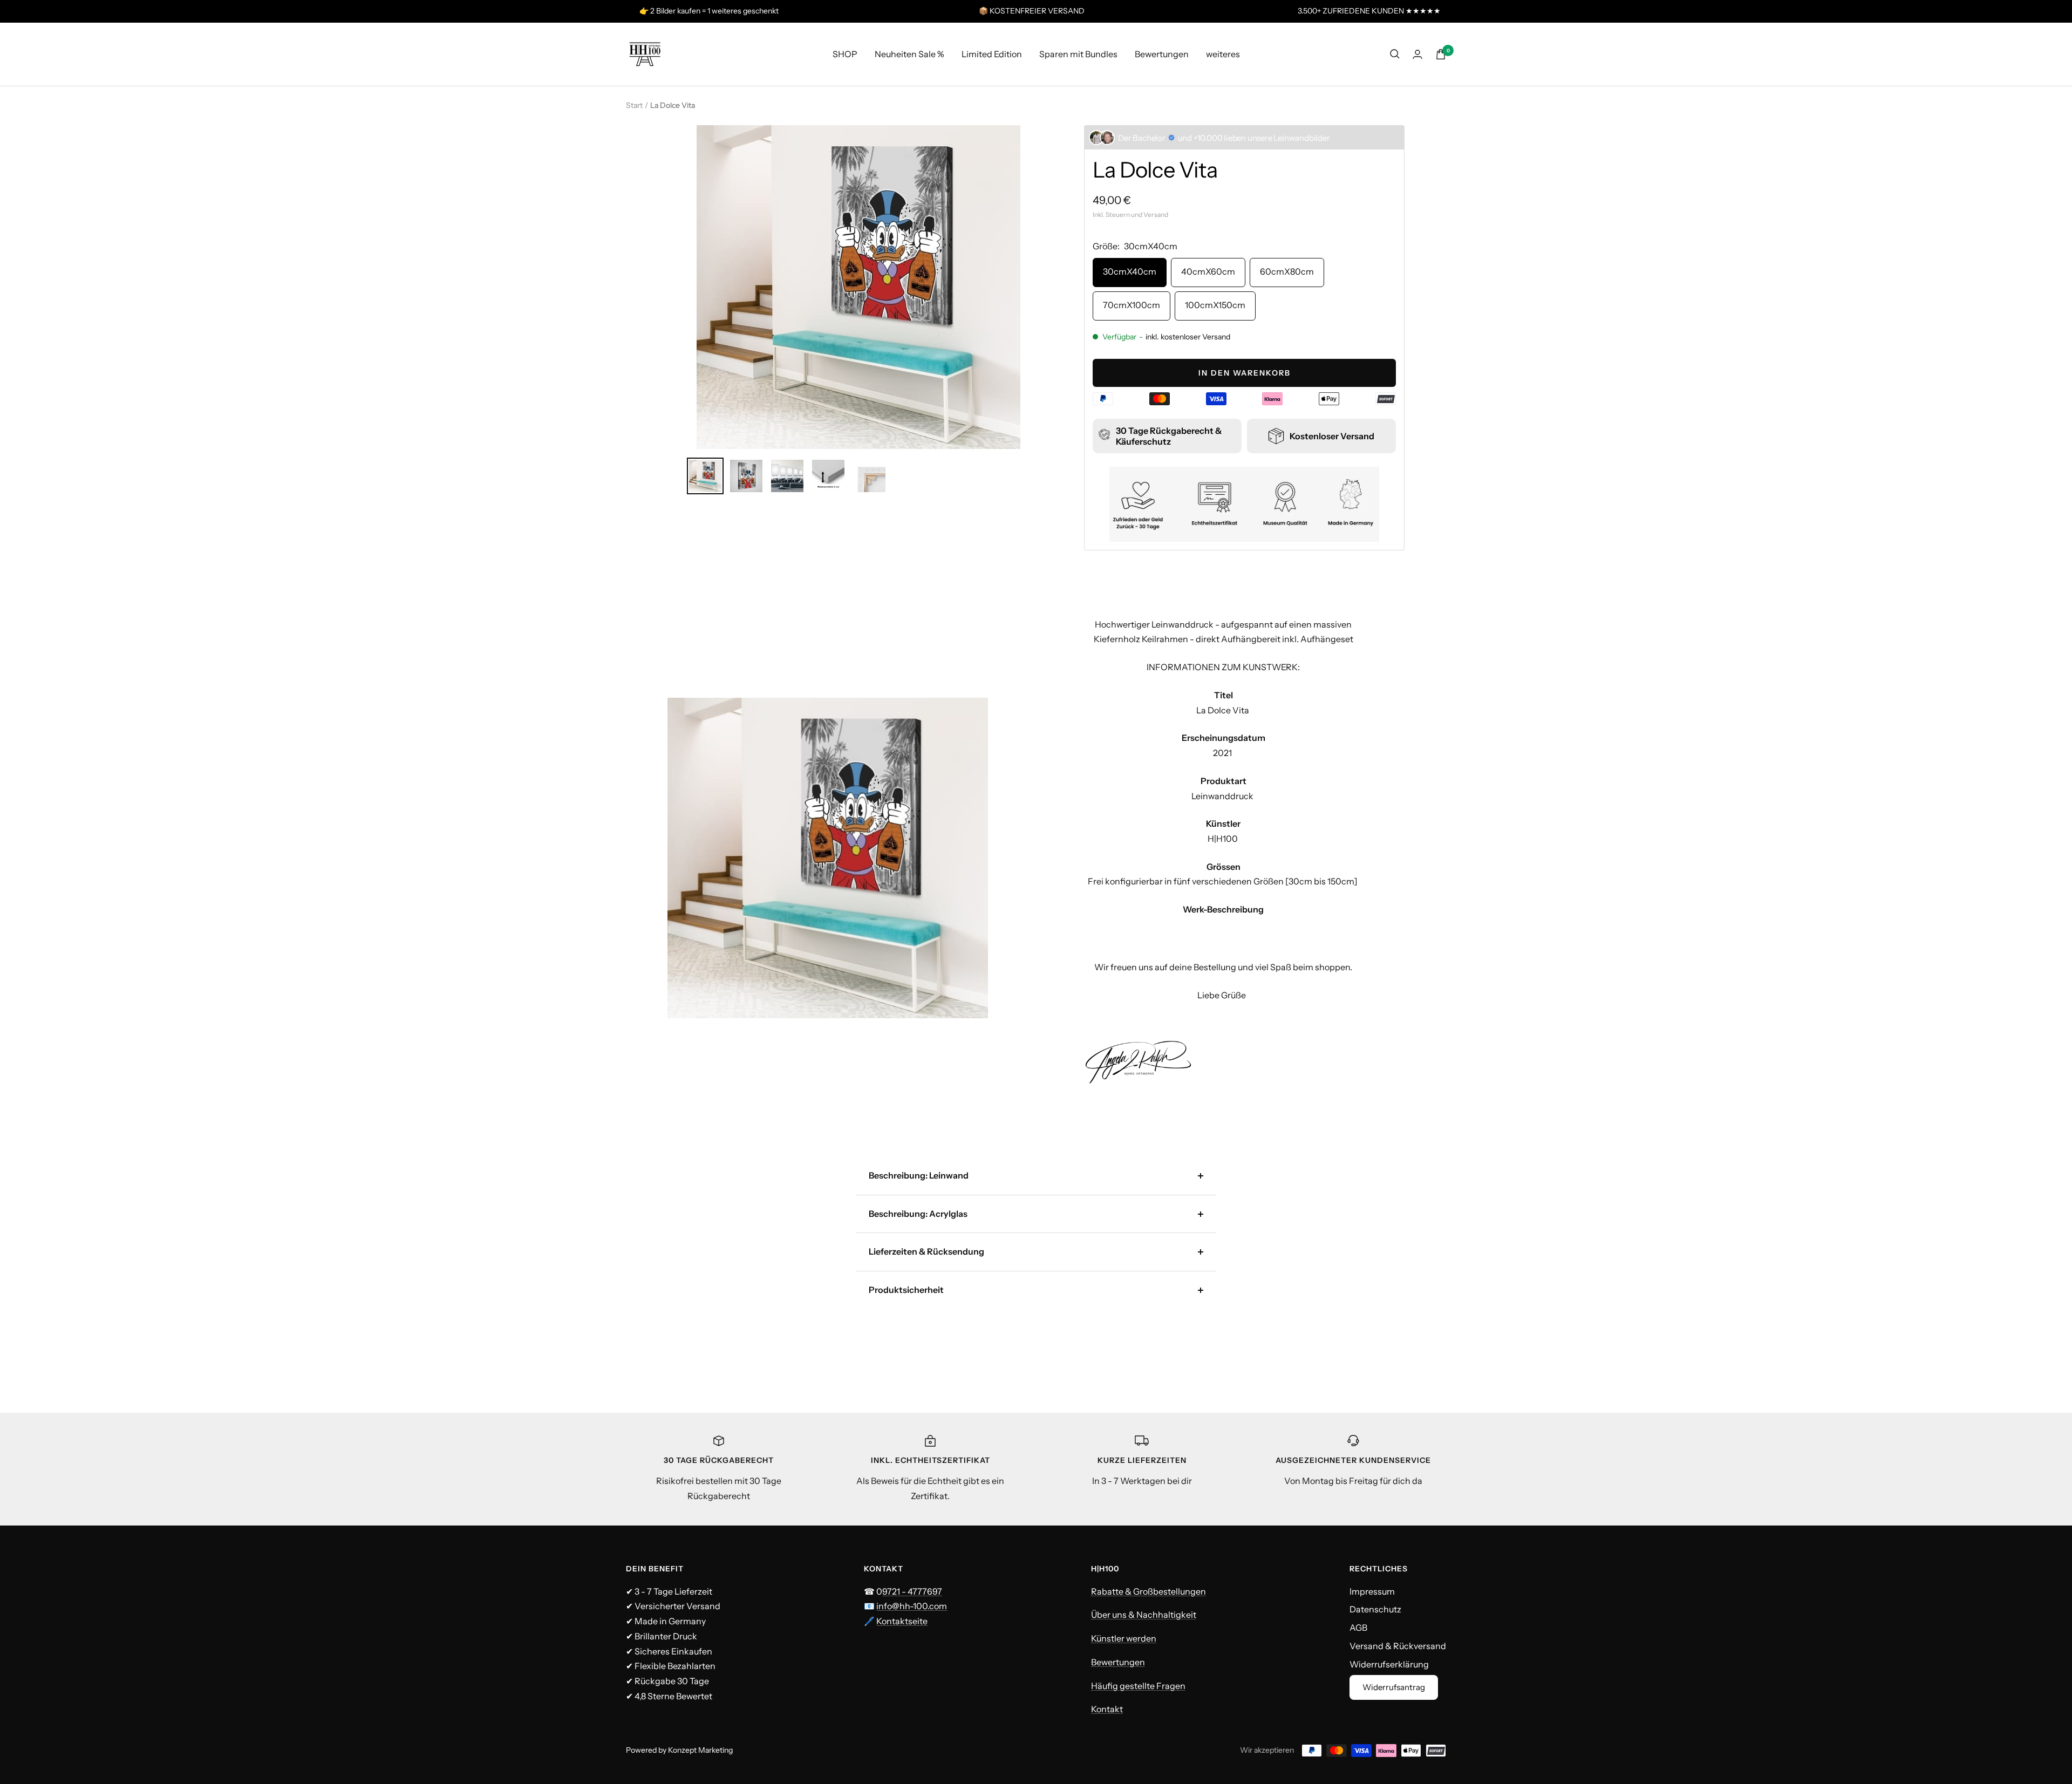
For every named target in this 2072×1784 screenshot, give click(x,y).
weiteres (1223, 53)
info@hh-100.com (912, 1606)
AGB (1358, 1628)
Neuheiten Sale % (909, 53)
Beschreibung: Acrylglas (918, 1214)
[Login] (1417, 54)
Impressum (1372, 1591)
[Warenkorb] (1441, 54)
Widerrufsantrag (1394, 1687)
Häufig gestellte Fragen (1138, 1686)
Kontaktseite (902, 1621)
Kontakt (1107, 1709)
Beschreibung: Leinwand (919, 1175)
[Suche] (1395, 54)
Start (634, 105)
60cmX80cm (1287, 271)
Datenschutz (1375, 1609)
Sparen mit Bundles (1078, 53)
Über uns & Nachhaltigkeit (1144, 1615)
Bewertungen (1162, 53)
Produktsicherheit (906, 1290)
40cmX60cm (1208, 271)
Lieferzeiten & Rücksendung (926, 1251)
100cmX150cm (1215, 305)
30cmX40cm (1130, 271)
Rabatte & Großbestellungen (1149, 1591)
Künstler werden (1124, 1638)
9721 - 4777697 (912, 1591)
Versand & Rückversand (1398, 1646)
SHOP (845, 53)
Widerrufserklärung (1389, 1664)
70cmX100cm (1132, 305)
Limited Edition (992, 53)
